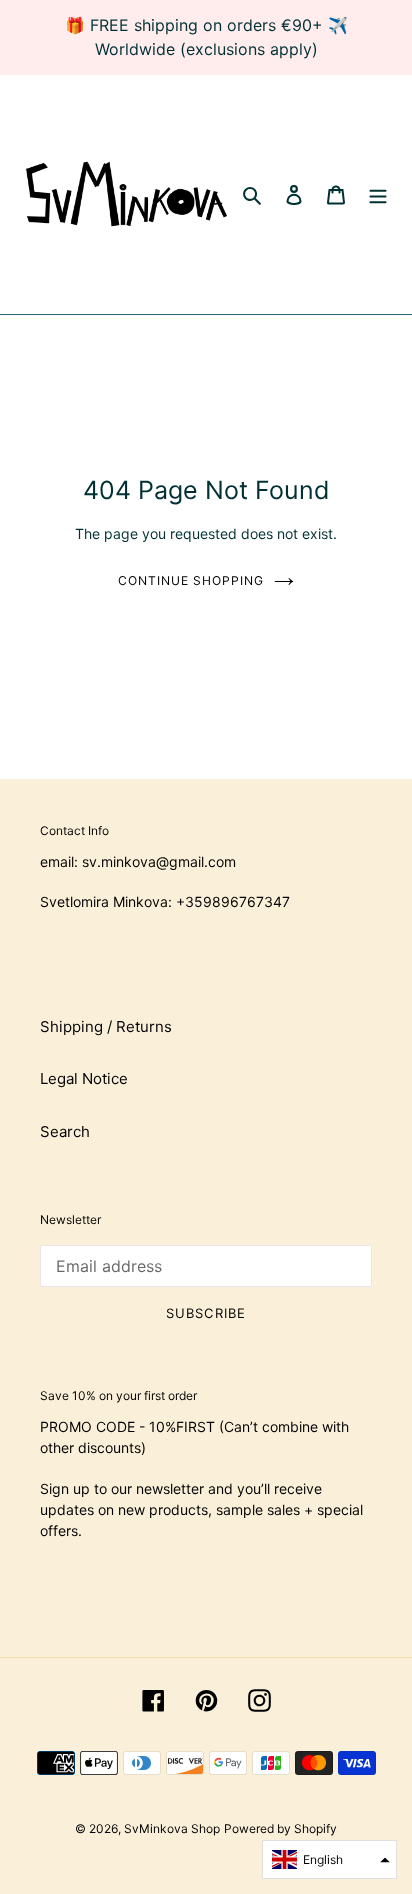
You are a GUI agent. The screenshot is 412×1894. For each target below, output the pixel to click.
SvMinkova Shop (172, 1828)
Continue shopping (191, 580)
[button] (329, 1859)
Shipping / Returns (106, 1026)
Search (65, 1131)
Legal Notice (84, 1078)
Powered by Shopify (280, 1828)
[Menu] (378, 194)
